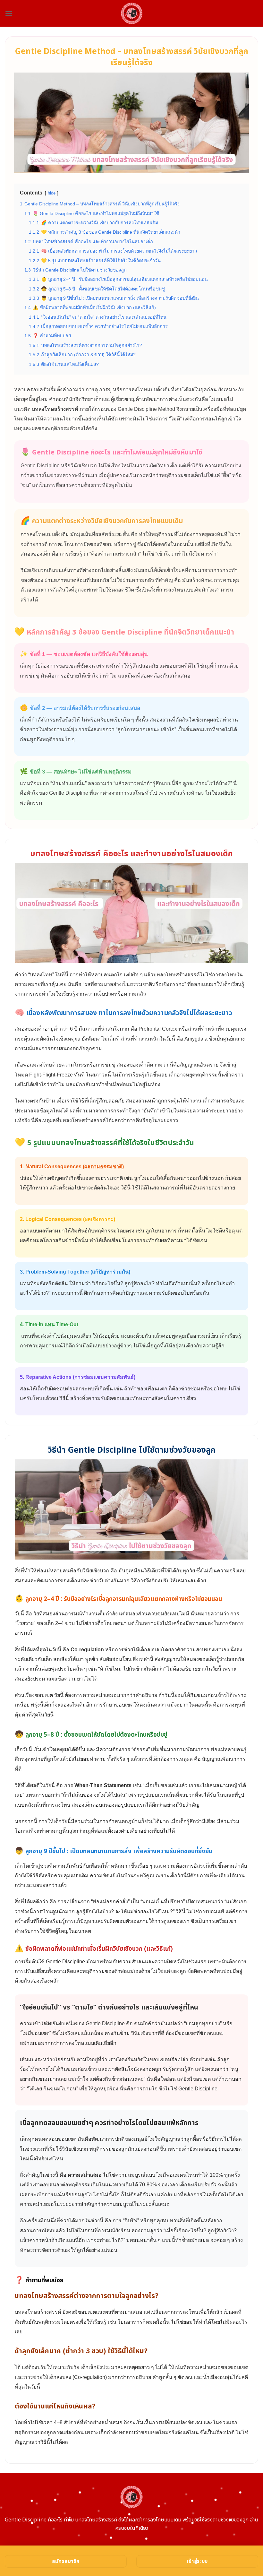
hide (52, 193)
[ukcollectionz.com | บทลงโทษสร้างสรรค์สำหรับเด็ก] (132, 13)
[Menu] (9, 13)
